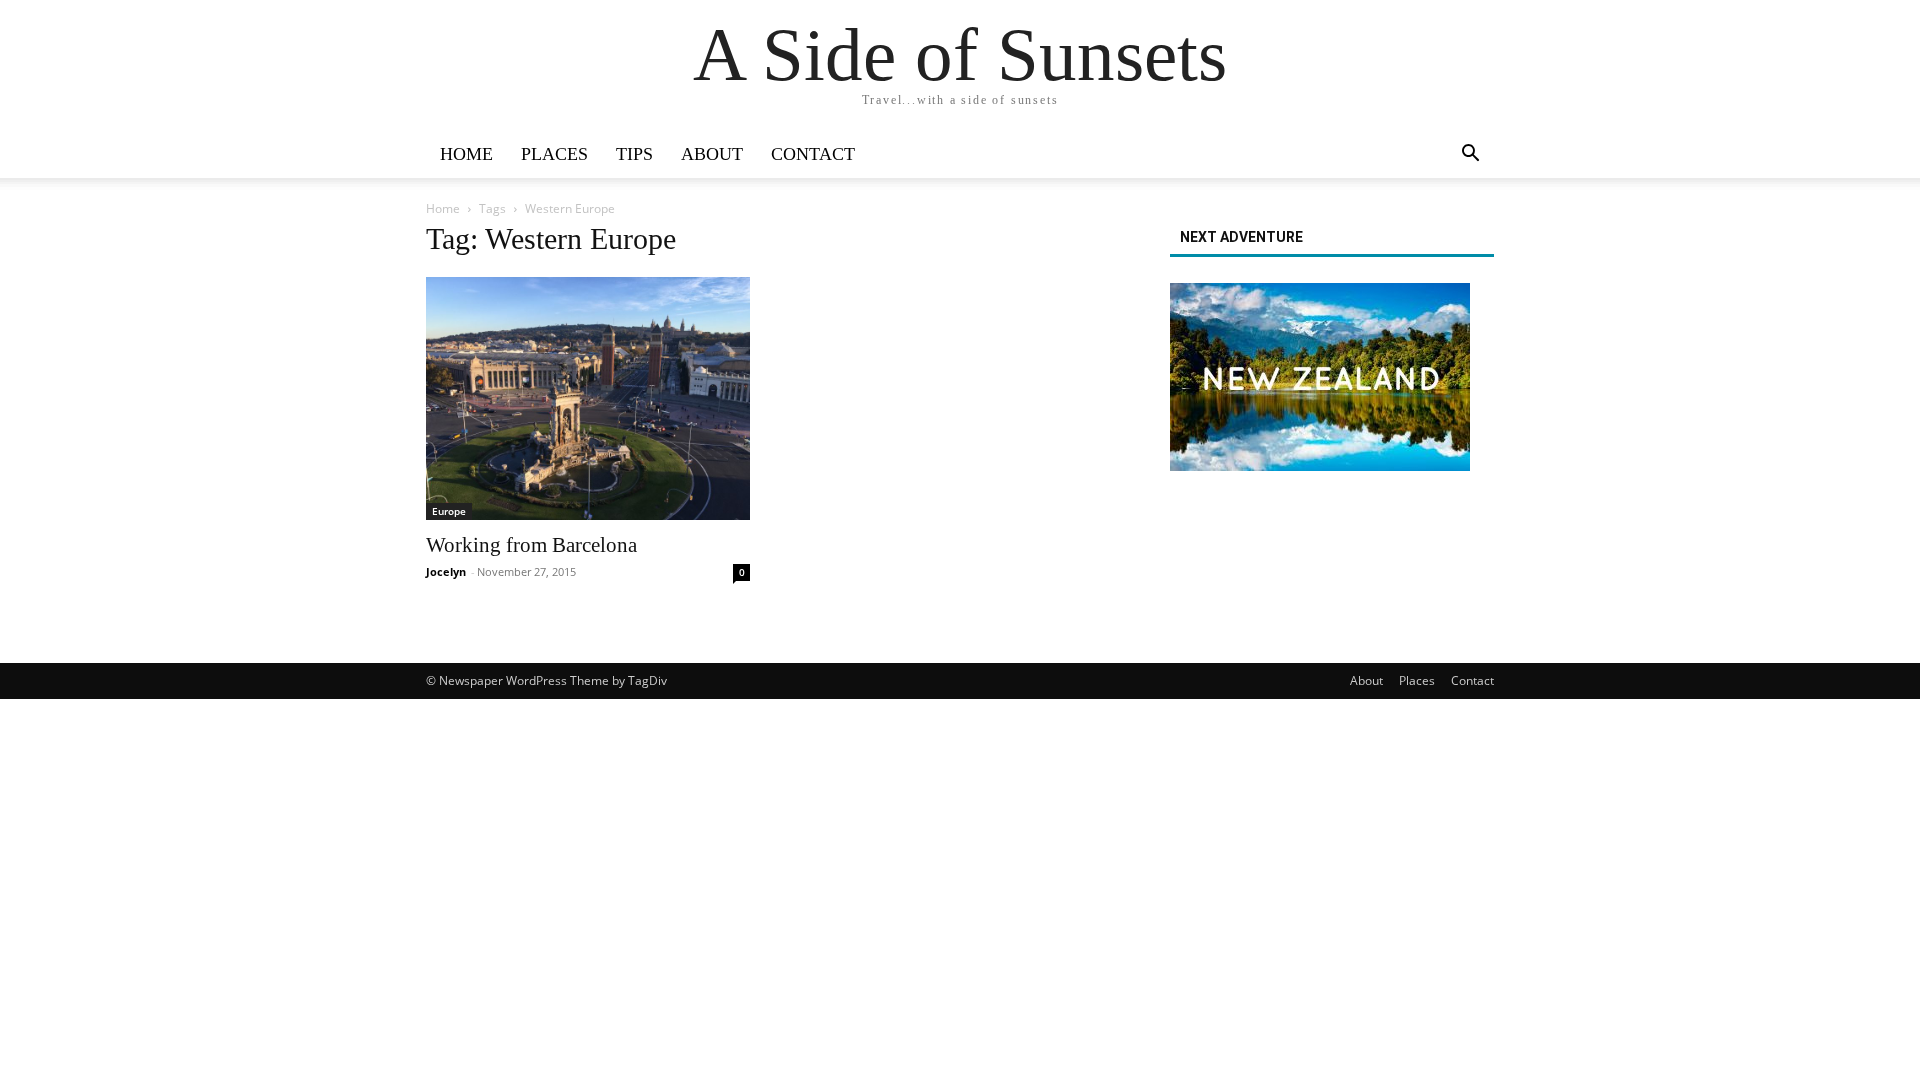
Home (466, 154)
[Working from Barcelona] (588, 398)
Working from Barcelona (531, 545)
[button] (1470, 155)
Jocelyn (446, 571)
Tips (634, 154)
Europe (449, 511)
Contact (813, 154)
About (712, 154)
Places (554, 154)
